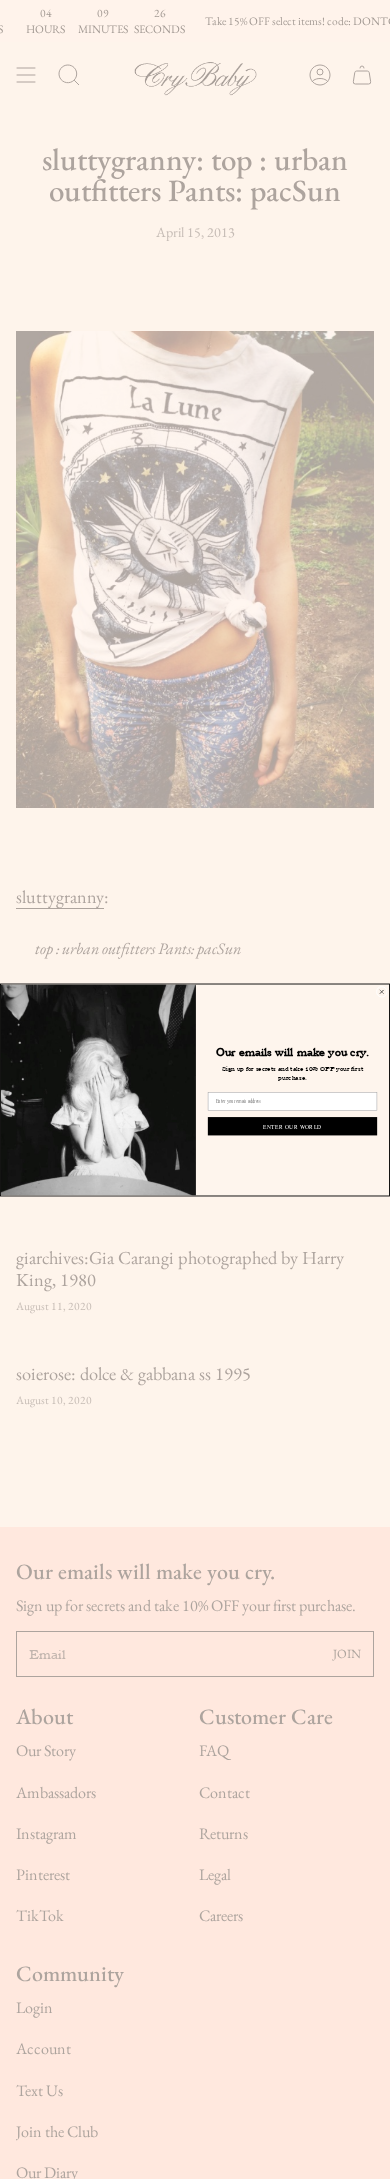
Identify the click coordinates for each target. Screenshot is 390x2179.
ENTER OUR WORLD (292, 1125)
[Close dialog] (381, 991)
